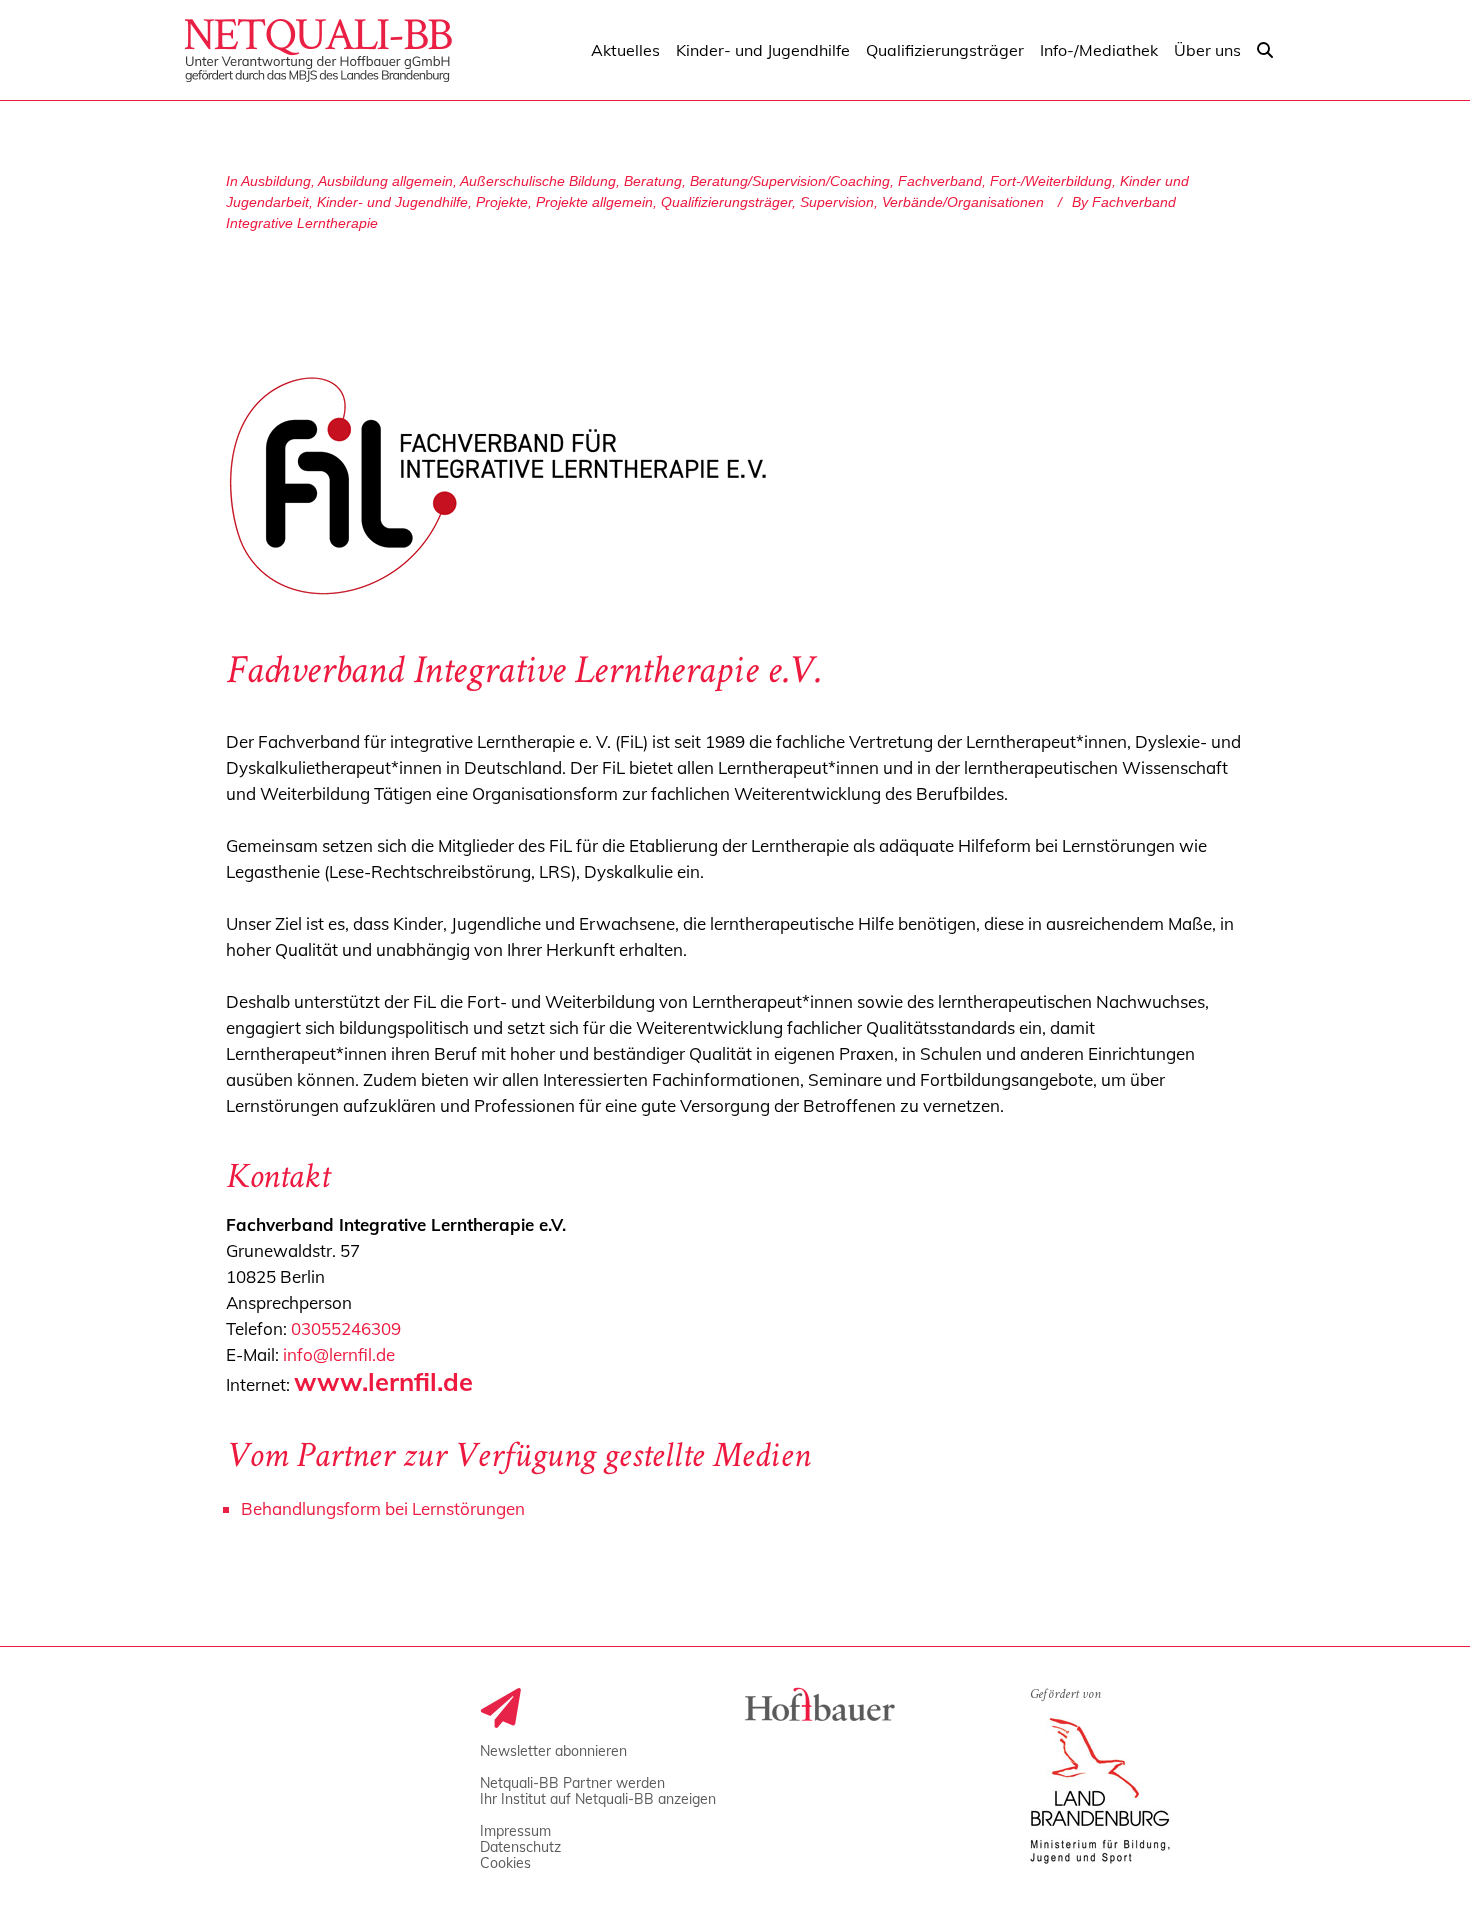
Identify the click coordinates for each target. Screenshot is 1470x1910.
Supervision (837, 202)
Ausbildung (276, 181)
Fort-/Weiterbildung (1051, 181)
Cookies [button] (505, 1863)
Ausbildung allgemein (385, 181)
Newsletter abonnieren (553, 1751)
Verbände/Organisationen (963, 202)
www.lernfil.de (383, 1381)
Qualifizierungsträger (726, 202)
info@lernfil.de (339, 1354)
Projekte (502, 202)
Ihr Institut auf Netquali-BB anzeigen (598, 1799)
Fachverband (940, 181)
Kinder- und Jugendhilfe (392, 202)
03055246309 (346, 1328)
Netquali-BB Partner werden (572, 1783)
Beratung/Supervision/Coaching (790, 181)
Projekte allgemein (594, 202)
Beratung (653, 181)
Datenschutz (520, 1847)
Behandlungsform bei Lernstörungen (383, 1508)
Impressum (515, 1831)
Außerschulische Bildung (538, 181)
